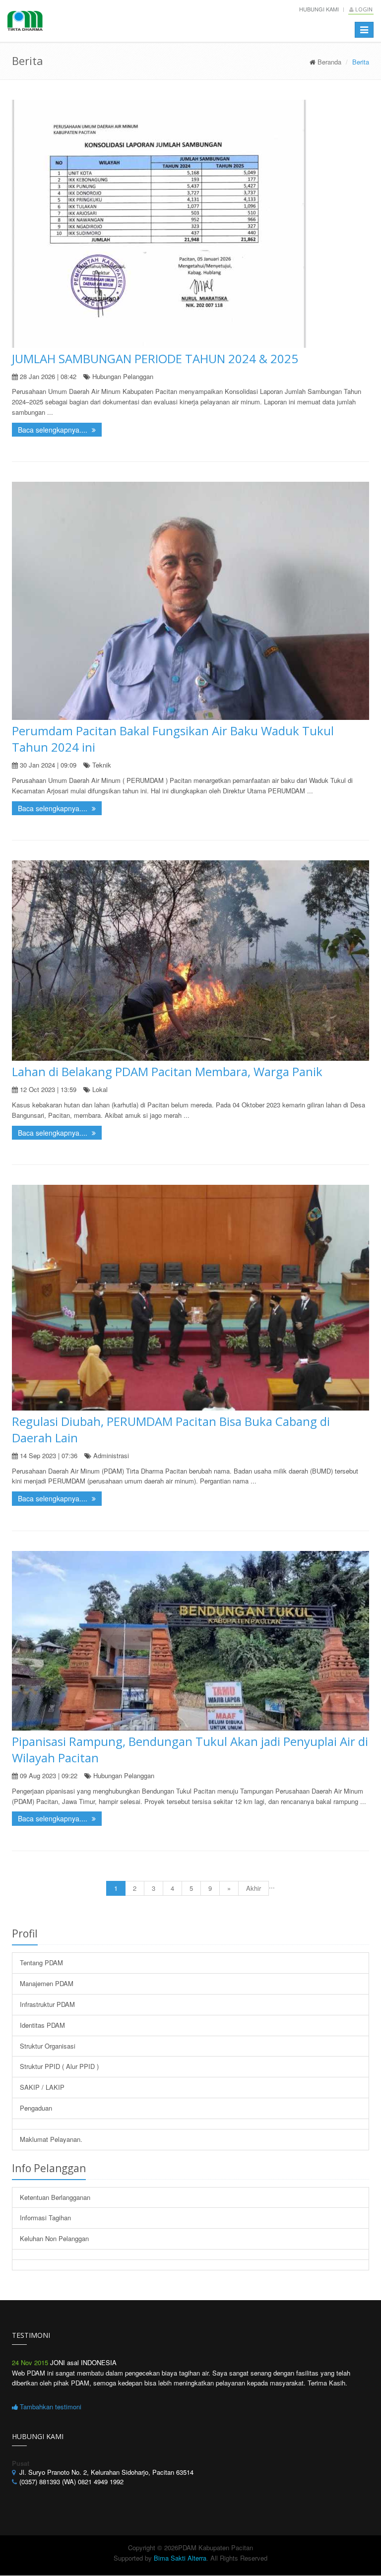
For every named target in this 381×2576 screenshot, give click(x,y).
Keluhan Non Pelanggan (54, 2238)
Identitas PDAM (42, 2025)
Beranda (329, 62)
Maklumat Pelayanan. (51, 2139)
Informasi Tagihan (45, 2218)
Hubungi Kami (319, 9)
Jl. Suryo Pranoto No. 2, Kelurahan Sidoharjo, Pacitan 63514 (106, 2472)
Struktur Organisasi (48, 2046)
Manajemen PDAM (47, 1983)
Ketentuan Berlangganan (55, 2197)
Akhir (254, 1888)
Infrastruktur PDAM (47, 2004)
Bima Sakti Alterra (180, 2558)
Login (363, 9)
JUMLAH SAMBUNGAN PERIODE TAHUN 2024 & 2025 (155, 358)
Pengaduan (36, 2108)
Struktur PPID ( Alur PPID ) (59, 2066)
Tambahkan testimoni (50, 2407)
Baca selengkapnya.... (54, 430)
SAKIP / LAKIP (42, 2087)
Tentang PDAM (41, 1963)
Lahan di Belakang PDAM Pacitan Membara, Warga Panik (167, 1071)
